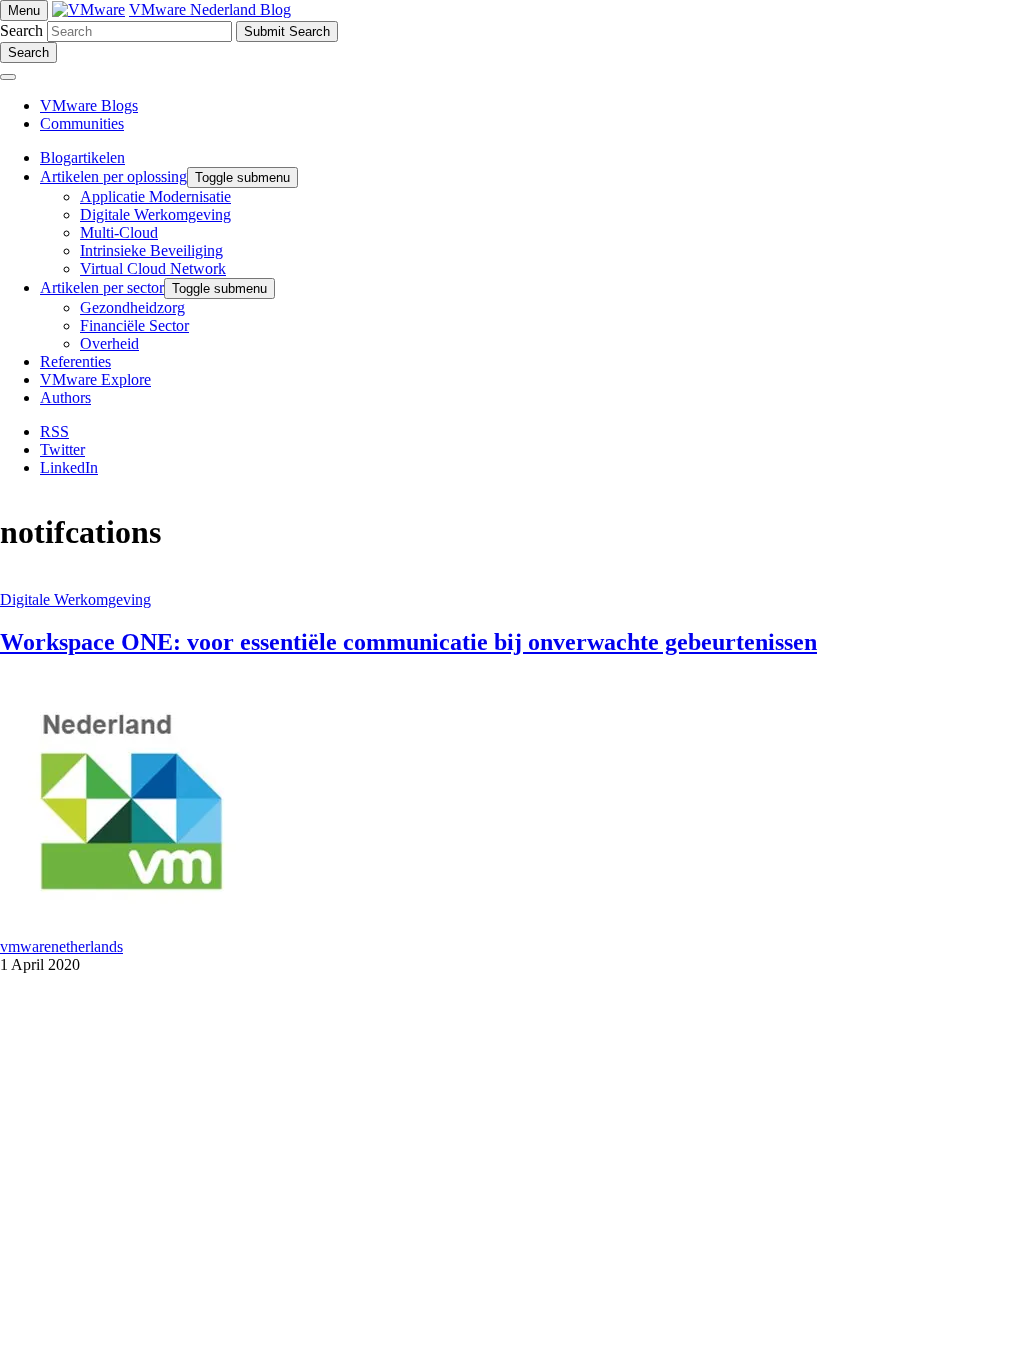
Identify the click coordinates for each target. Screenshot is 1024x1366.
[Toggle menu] (8, 77)
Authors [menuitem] (65, 397)
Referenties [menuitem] (75, 361)
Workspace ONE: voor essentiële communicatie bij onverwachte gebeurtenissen (408, 642)
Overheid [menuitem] (109, 343)
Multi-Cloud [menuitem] (119, 232)
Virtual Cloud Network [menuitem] (153, 268)
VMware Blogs (89, 105)
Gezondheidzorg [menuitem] (132, 307)
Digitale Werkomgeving (75, 599)
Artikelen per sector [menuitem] (102, 287)
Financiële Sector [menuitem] (134, 325)
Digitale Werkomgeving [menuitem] (155, 214)
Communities (82, 123)
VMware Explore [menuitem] (95, 379)
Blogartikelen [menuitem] (82, 157)
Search (21, 30)
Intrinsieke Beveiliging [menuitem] (151, 250)
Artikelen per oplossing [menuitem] (113, 176)
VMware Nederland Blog (210, 9)
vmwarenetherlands (61, 946)
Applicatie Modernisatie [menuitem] (155, 196)
